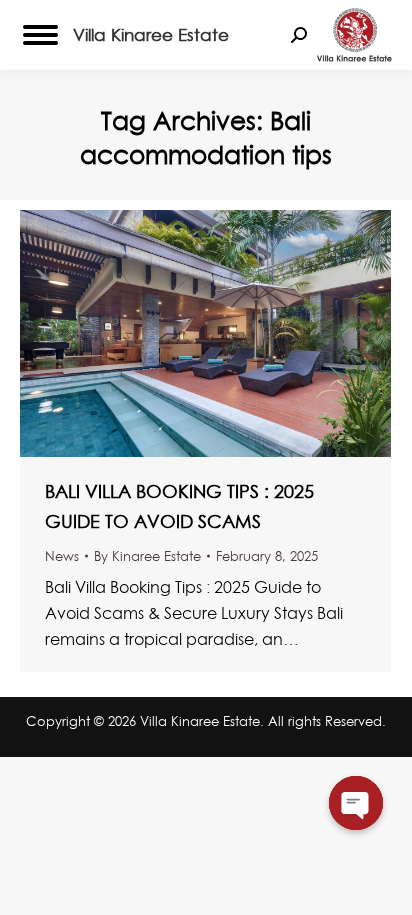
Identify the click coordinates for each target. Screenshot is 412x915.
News (62, 556)
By (147, 556)
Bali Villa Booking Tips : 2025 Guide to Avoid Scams (179, 506)
